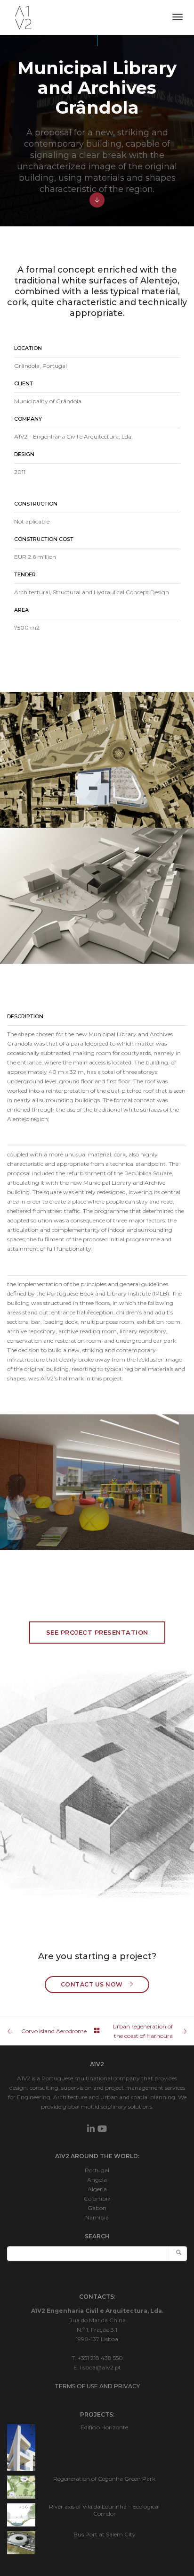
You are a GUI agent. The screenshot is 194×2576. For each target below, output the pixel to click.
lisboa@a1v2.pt (101, 2367)
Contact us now (92, 1984)
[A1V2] (23, 17)
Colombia (97, 2198)
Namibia (97, 2217)
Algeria (97, 2189)
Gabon (97, 2208)
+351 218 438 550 (100, 2358)
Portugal (97, 2170)
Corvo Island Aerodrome (54, 2031)
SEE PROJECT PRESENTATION (97, 1632)
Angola (97, 2180)
